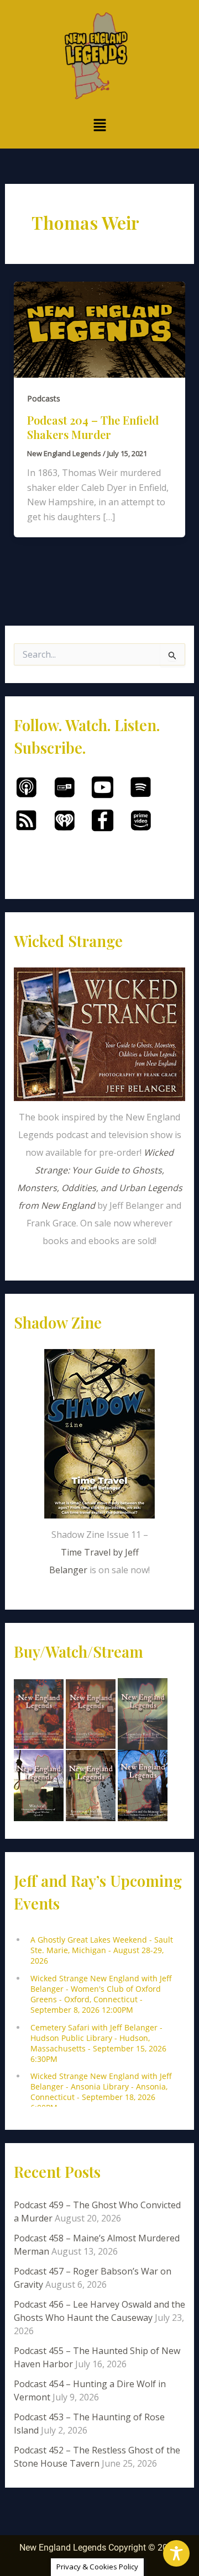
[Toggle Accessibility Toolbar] (176, 2553)
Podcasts (44, 398)
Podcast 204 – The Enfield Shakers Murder (93, 427)
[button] (99, 125)
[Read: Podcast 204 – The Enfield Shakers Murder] (100, 329)
